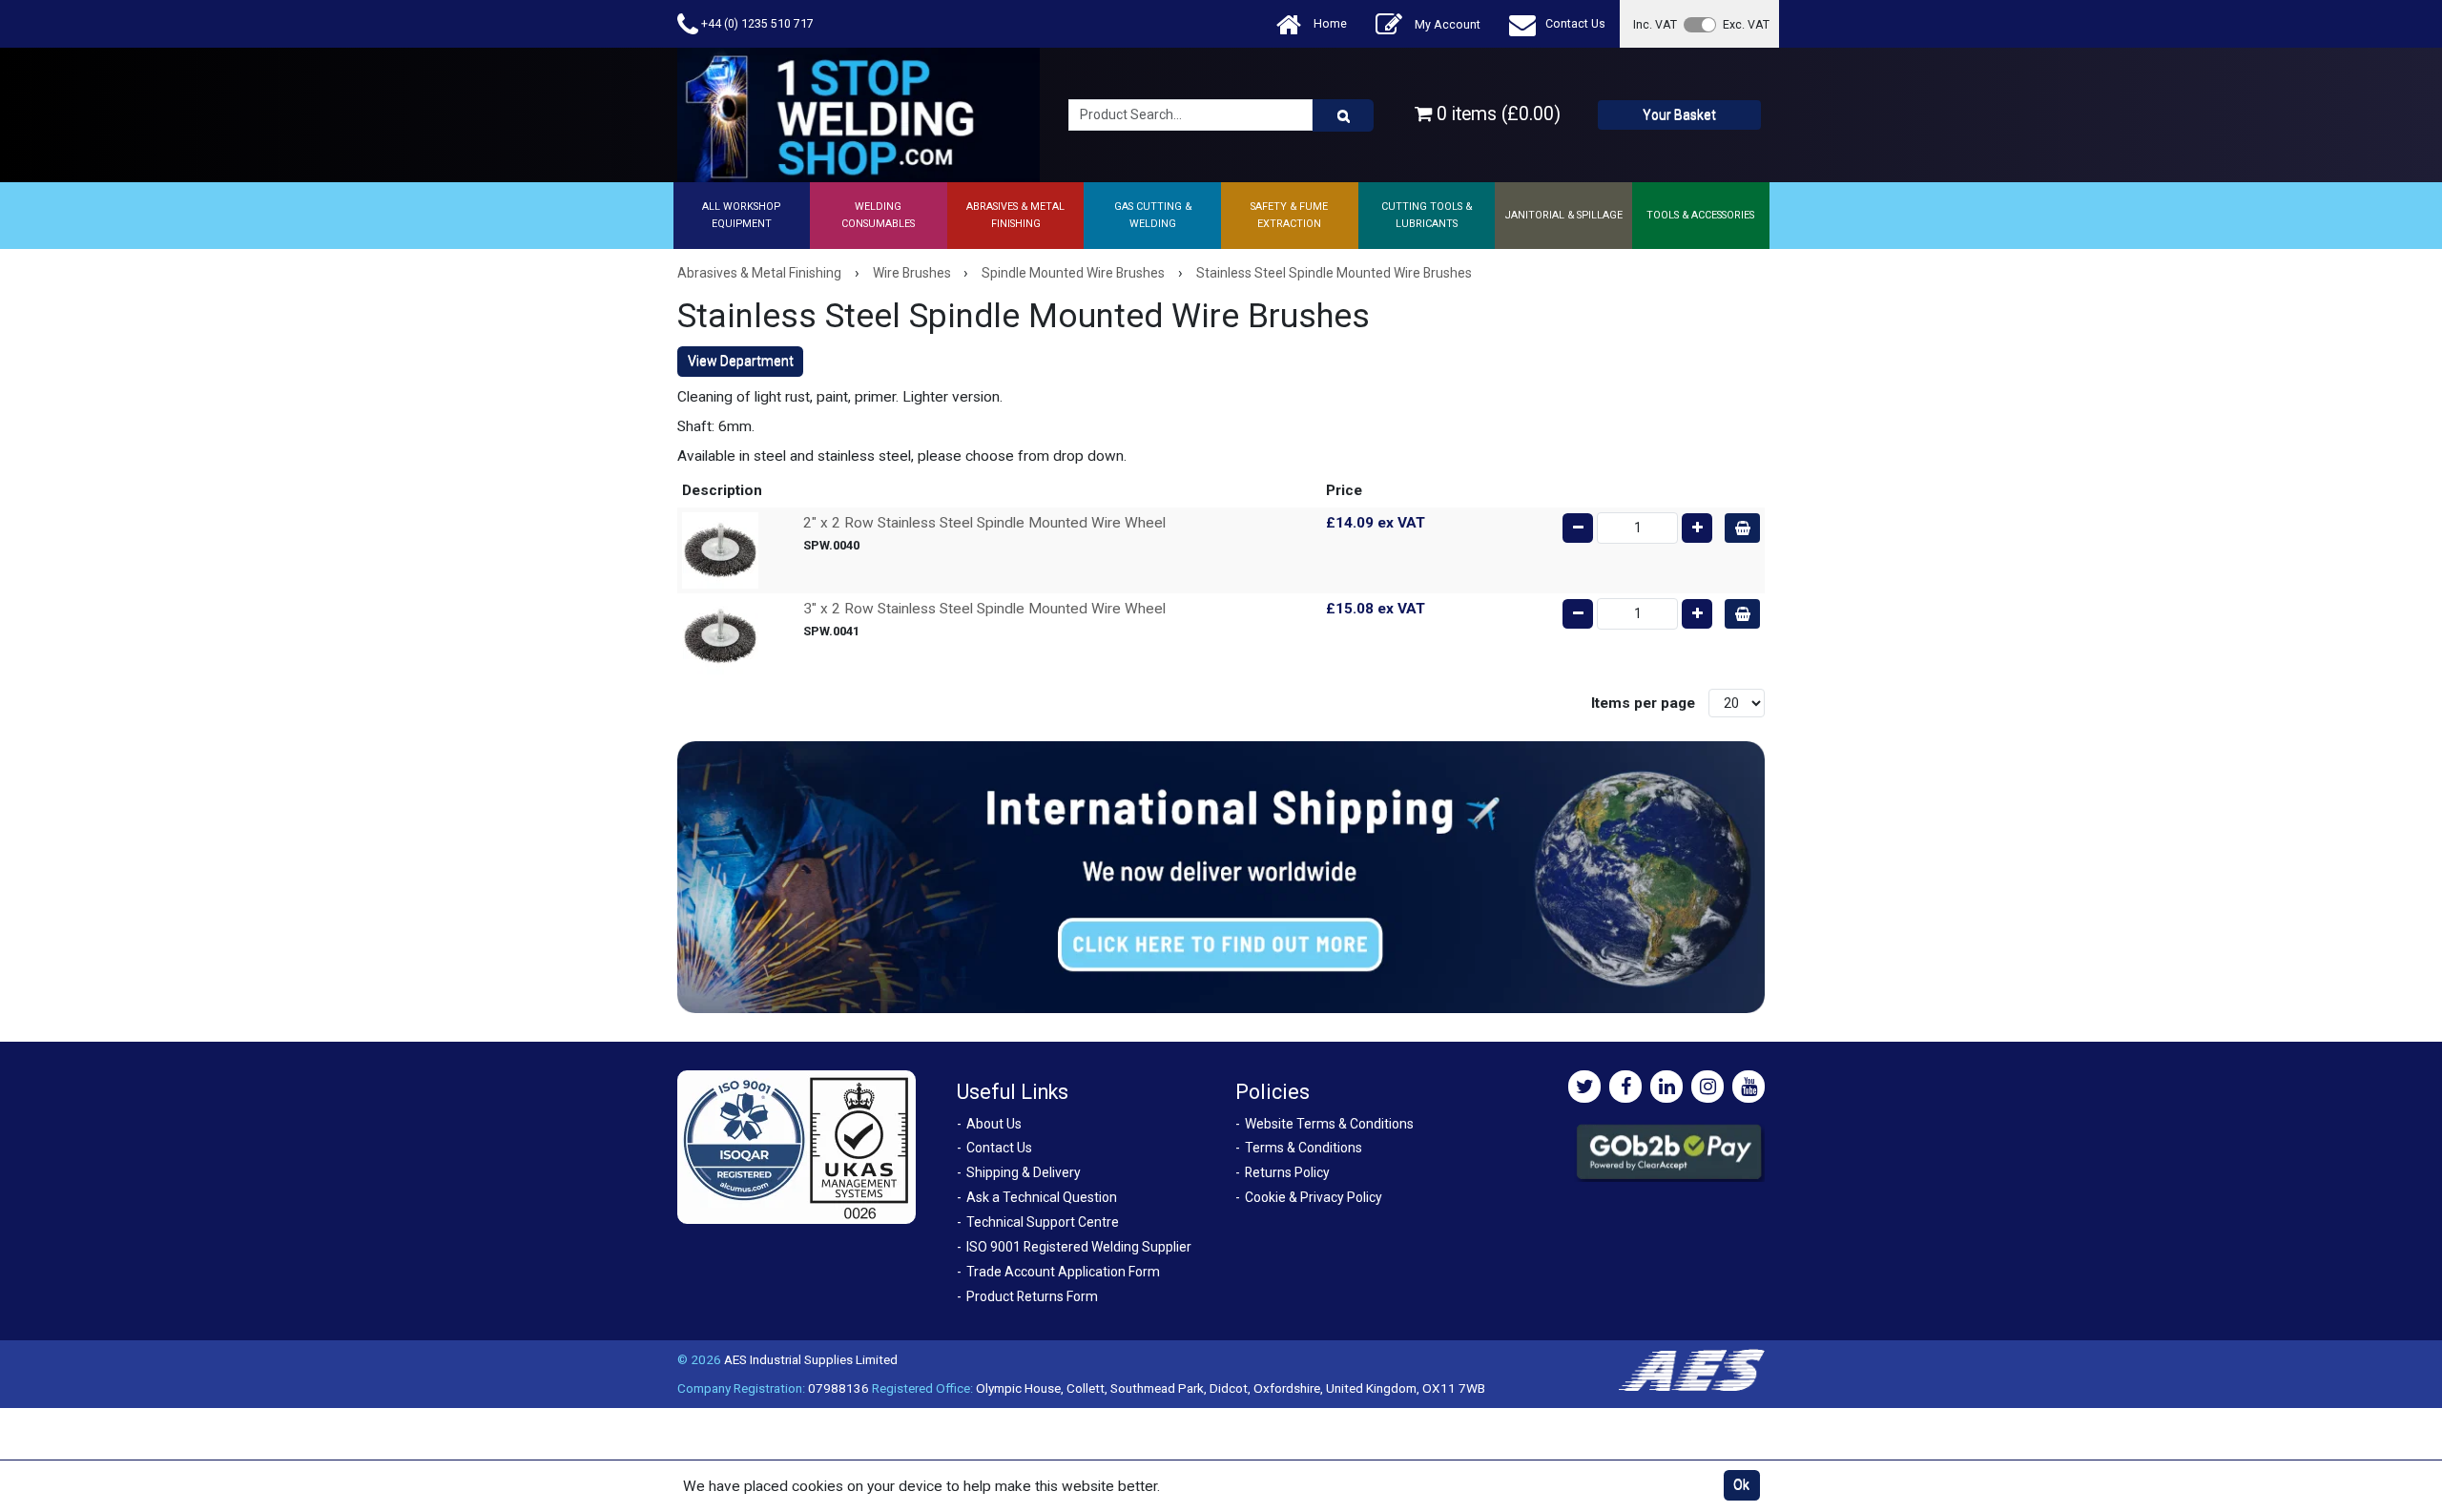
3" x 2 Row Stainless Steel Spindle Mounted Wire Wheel (984, 609)
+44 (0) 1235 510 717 (756, 23)
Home (1329, 23)
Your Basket (1679, 114)
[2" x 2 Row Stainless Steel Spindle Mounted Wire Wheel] (720, 549)
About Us (994, 1124)
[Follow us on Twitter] (1584, 1087)
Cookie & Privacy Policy (1314, 1197)
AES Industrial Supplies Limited (811, 1359)
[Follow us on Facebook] (1625, 1087)
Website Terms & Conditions (1329, 1124)
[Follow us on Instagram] (1707, 1087)
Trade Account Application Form (1063, 1272)
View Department (741, 361)
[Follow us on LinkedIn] (1666, 1087)
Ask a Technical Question (1042, 1197)
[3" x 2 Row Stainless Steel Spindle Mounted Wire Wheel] (720, 635)
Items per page (1643, 703)
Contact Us (1575, 23)
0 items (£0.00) (1496, 114)
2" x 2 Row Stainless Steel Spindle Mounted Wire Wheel (984, 523)
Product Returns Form (1032, 1296)
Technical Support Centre (1043, 1222)
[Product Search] (1343, 115)
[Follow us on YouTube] (1749, 1087)
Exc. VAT (1746, 24)
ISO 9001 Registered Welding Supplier (1079, 1247)
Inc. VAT (1655, 24)
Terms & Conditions (1304, 1148)
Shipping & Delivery (1024, 1172)
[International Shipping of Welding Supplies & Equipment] (1221, 877)
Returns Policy (1287, 1172)
